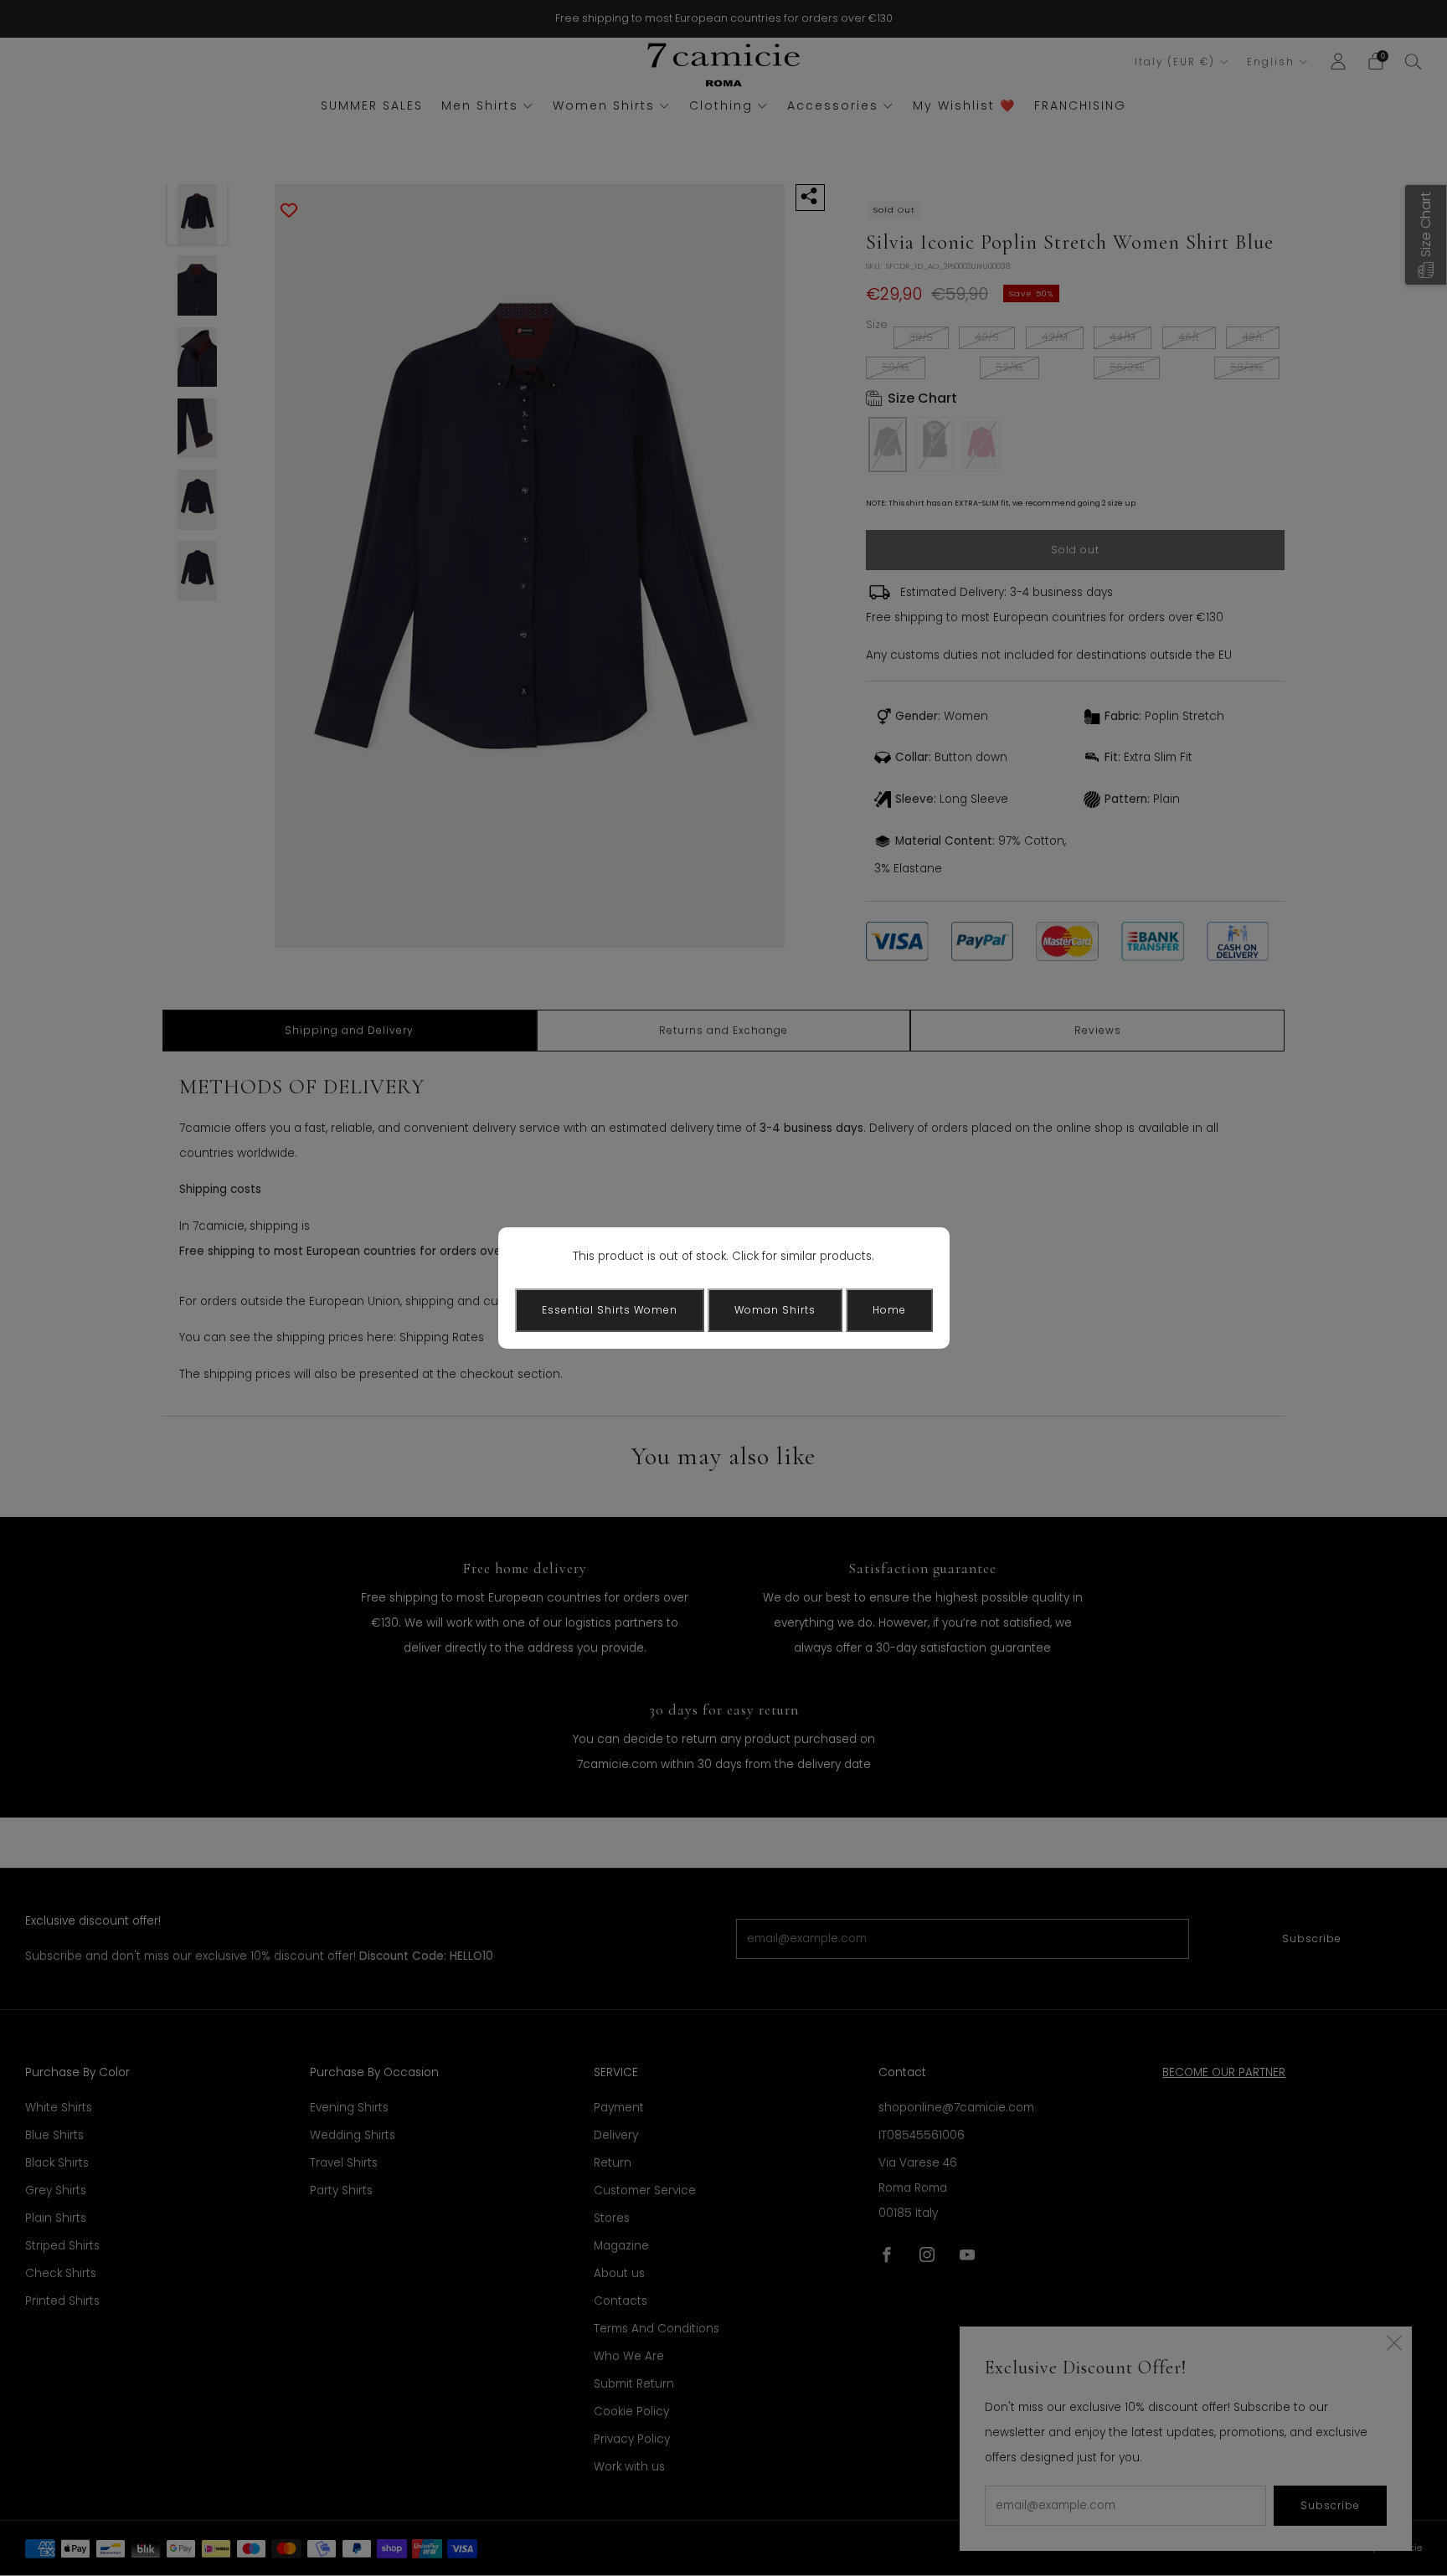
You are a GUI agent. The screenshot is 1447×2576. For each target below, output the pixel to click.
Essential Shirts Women (610, 1310)
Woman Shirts (775, 1310)
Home (889, 1310)
